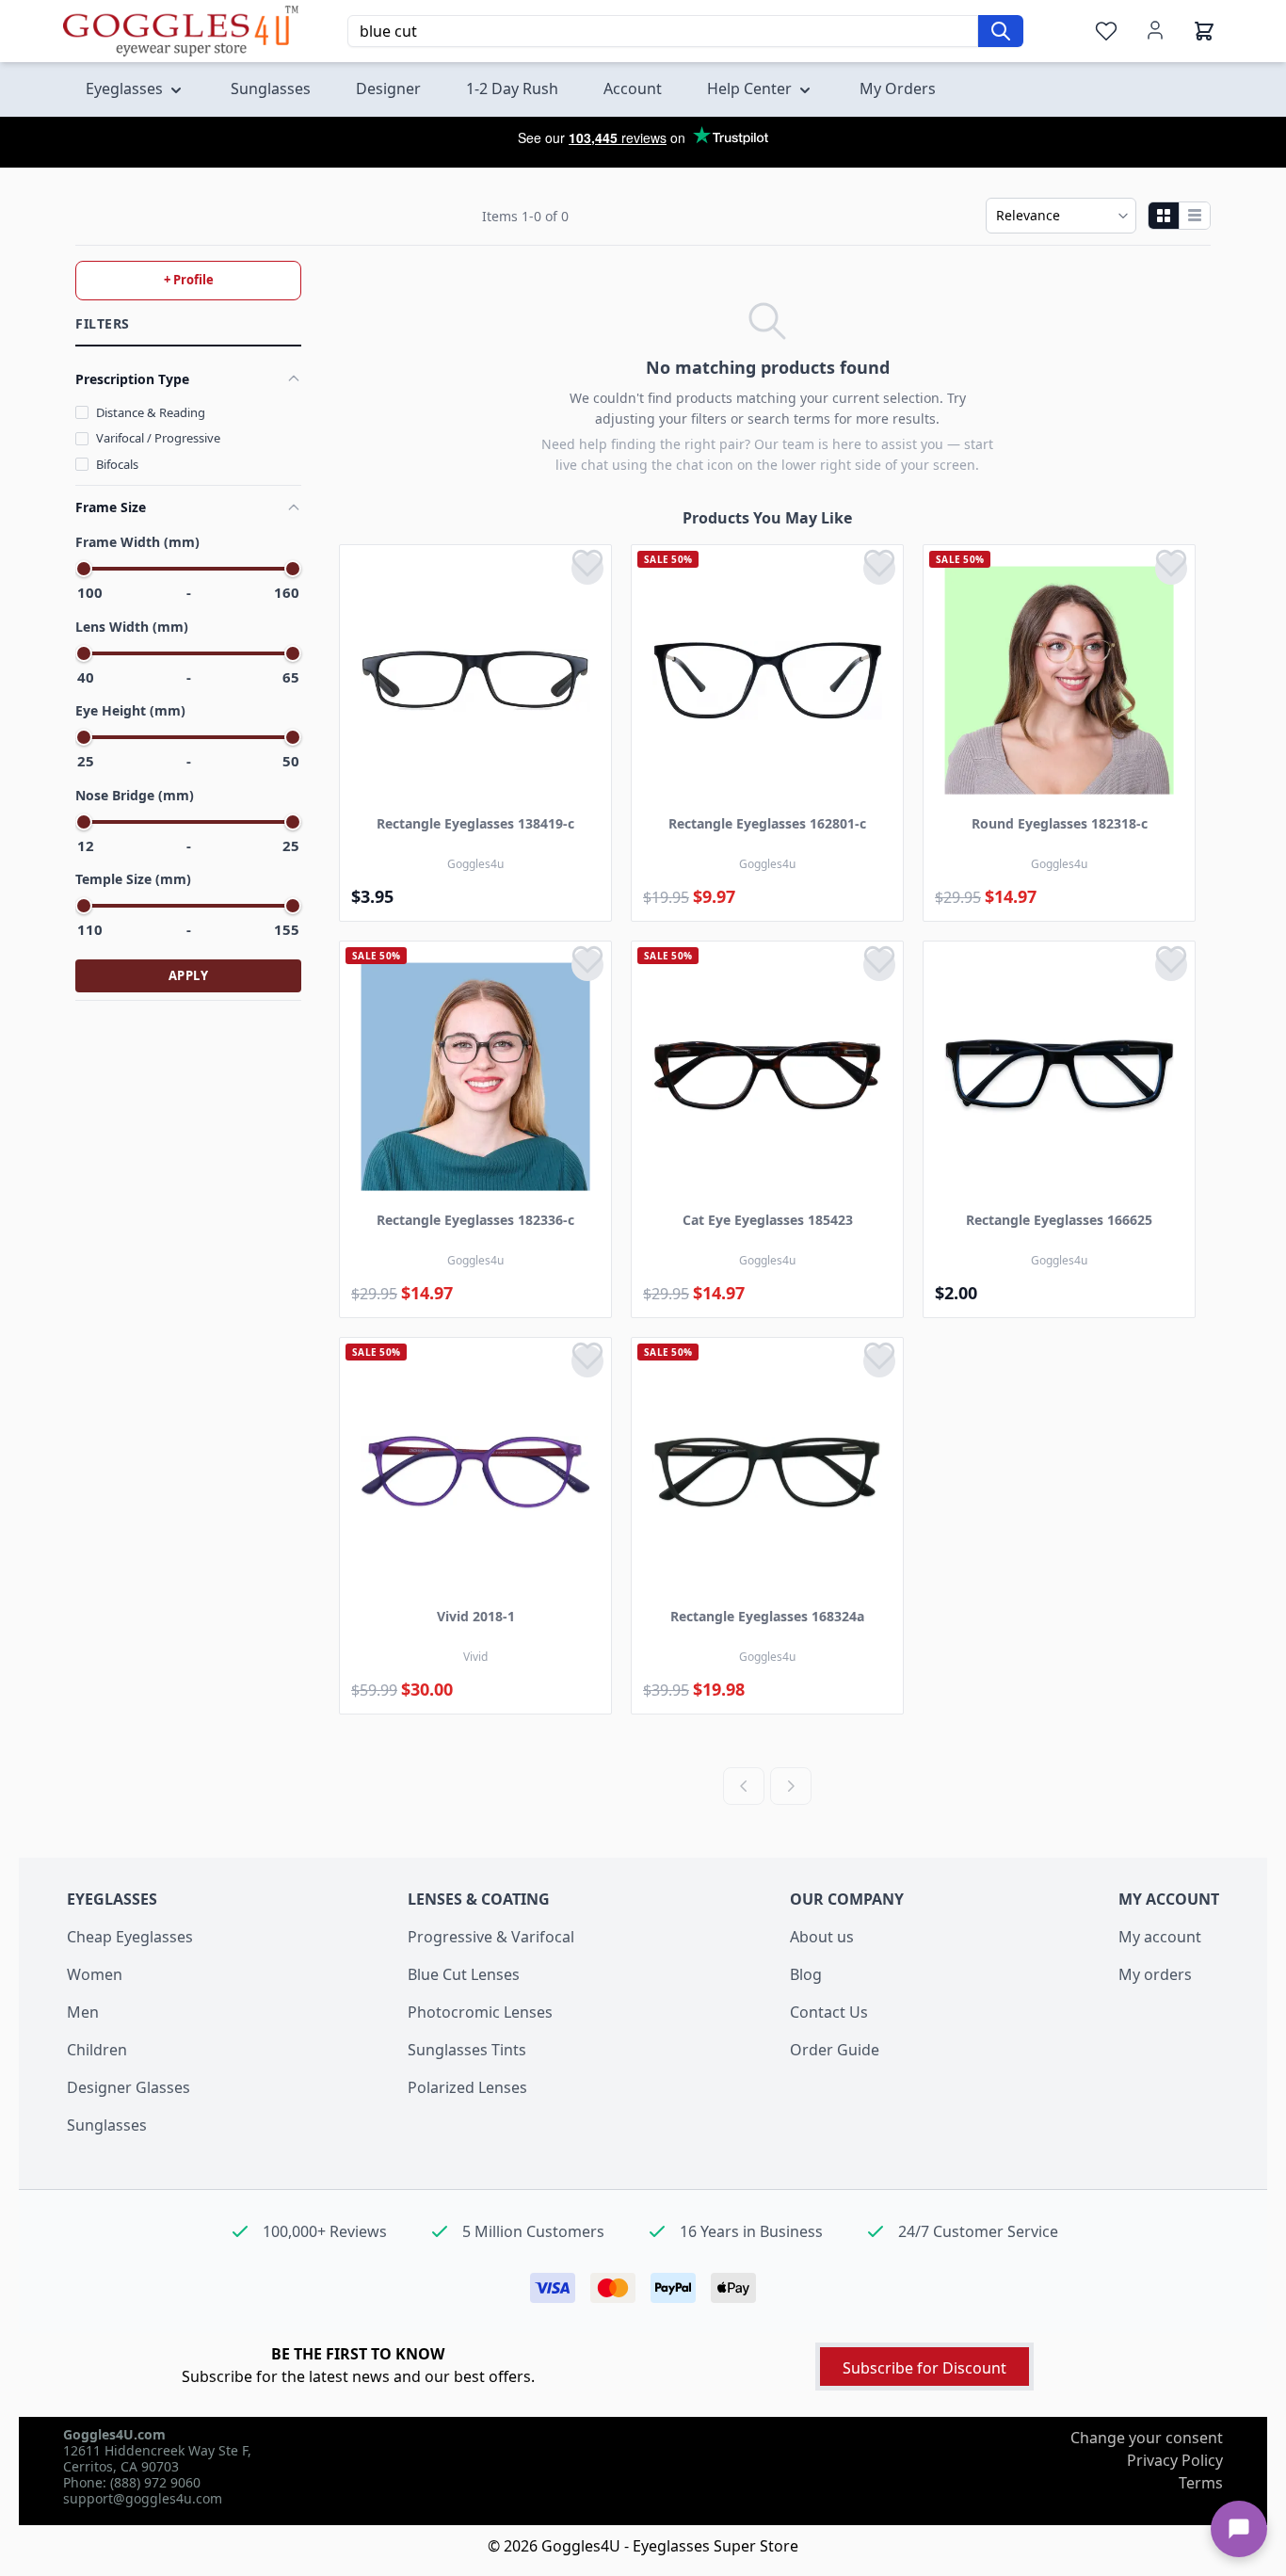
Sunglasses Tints (467, 2050)
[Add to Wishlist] (587, 569)
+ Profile (189, 280)
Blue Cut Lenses (464, 1974)
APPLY (189, 975)
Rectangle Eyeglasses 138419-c (475, 823)
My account (1160, 1937)
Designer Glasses (129, 2087)
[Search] (1001, 31)
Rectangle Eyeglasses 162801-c (767, 823)
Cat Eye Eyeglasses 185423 (768, 1220)
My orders (1155, 1974)
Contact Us (829, 2012)
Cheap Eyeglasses (130, 1937)
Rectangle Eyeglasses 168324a (767, 1616)
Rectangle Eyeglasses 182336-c (475, 1220)
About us (822, 1937)
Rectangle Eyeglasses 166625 (1059, 1220)
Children (97, 2050)
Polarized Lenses (467, 2087)
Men (83, 2012)
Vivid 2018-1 (476, 1616)
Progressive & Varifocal (491, 1937)
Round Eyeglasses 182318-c (1060, 823)
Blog (806, 1974)
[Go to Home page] (181, 31)
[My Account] (1155, 30)
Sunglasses (107, 2125)
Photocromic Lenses (480, 2012)
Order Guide (835, 2050)
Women (95, 1974)
